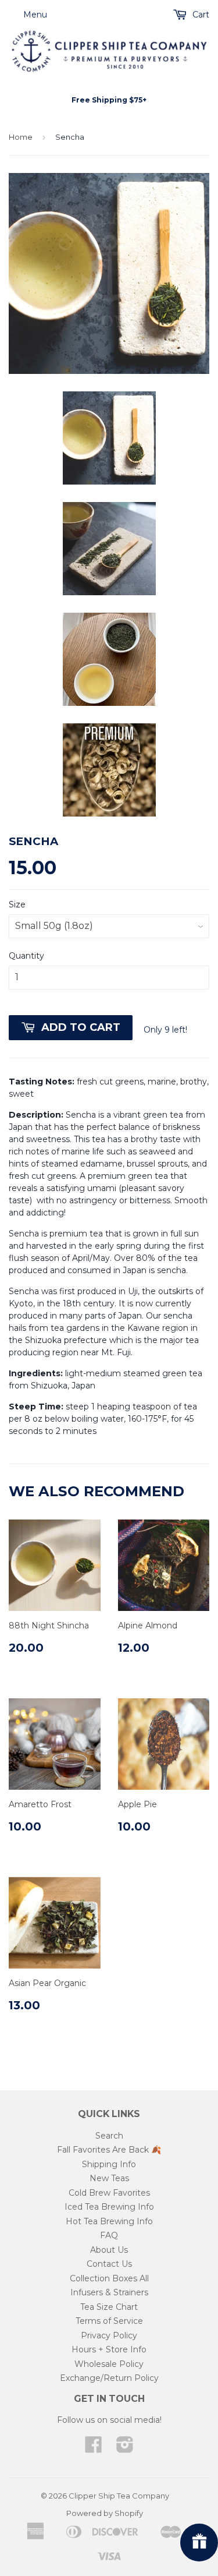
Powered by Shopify (105, 2513)
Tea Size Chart (109, 2307)
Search (109, 2136)
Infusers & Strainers (109, 2292)
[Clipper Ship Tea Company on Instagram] (125, 2448)
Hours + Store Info (109, 2349)
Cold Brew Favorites (109, 2193)
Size (17, 904)
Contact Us (109, 2264)
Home (21, 137)
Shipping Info (109, 2164)
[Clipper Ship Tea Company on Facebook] (94, 2448)
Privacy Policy (109, 2335)
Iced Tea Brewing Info (109, 2207)
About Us (109, 2250)
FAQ (109, 2235)
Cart (200, 15)
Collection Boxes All (109, 2278)
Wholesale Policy (109, 2364)
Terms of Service (109, 2321)
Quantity (26, 956)
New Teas (109, 2178)
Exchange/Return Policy (109, 2378)
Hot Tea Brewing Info (109, 2221)
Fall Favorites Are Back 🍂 (109, 2150)
